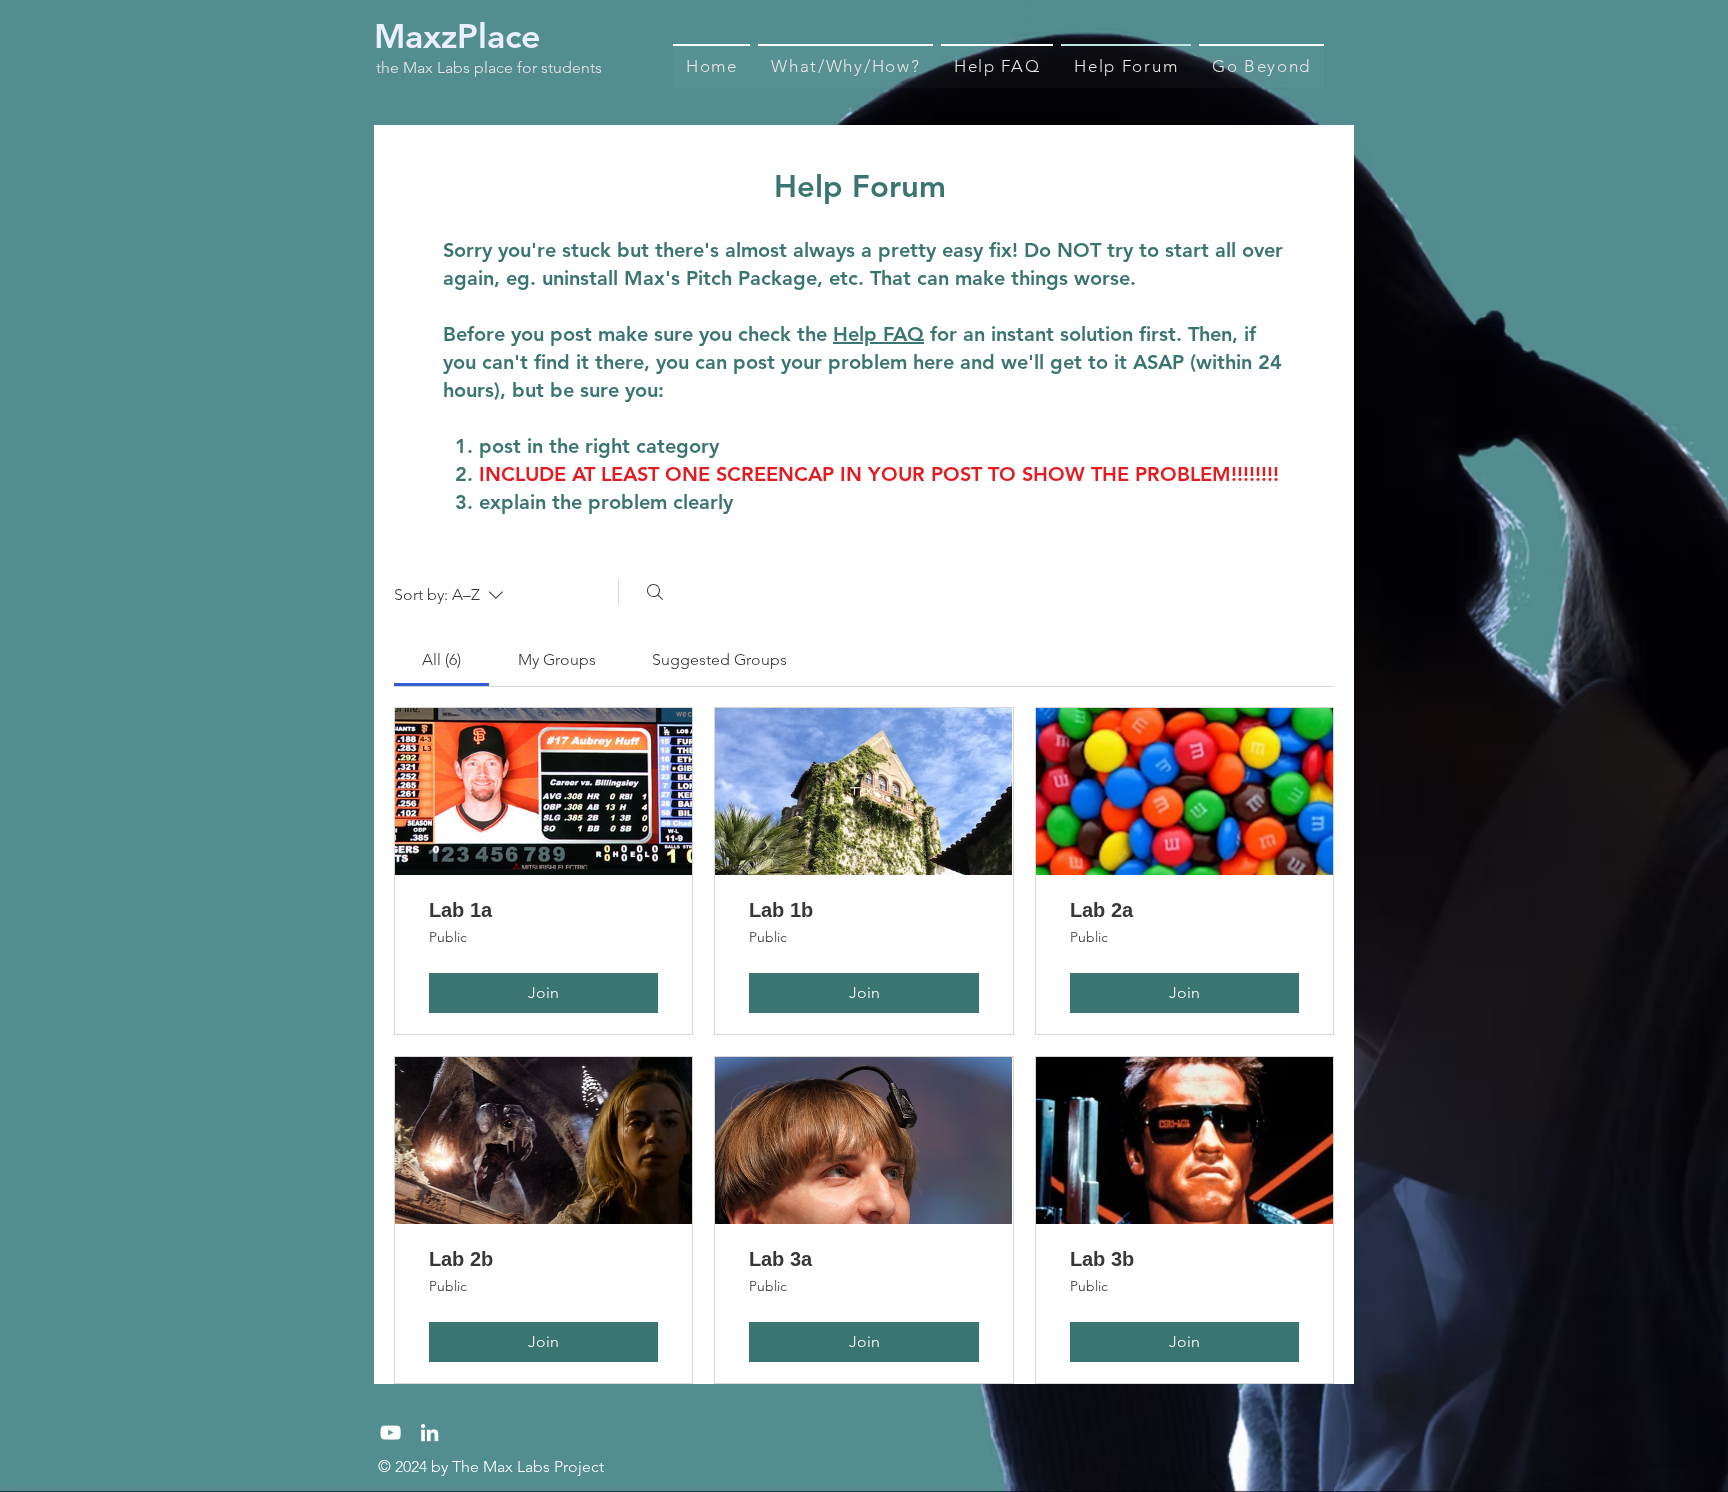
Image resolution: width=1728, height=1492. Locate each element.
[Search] (655, 592)
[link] (441, 659)
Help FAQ (878, 334)
